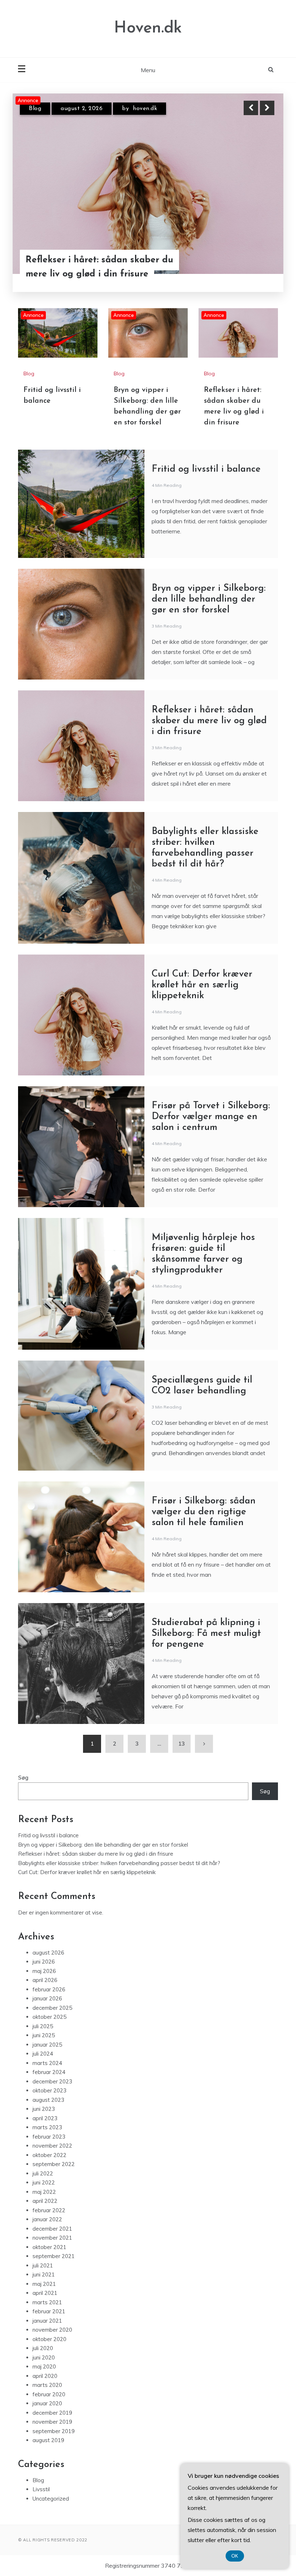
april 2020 (45, 2376)
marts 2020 (47, 2385)
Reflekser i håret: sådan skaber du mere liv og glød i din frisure (209, 721)
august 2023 (48, 2100)
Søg (23, 1778)
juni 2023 (44, 2109)
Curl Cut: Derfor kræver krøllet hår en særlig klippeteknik (202, 985)
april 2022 (45, 2201)
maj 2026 (44, 1971)
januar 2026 (47, 1998)
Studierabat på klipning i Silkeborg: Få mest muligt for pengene (206, 1634)
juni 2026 (44, 1962)
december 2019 (52, 2413)
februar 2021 (49, 2311)
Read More (254, 282)
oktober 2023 (49, 2090)
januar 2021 (47, 2321)
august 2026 (48, 1953)
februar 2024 (49, 2072)
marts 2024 (47, 2063)
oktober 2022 (49, 2155)
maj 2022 (44, 2192)
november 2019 (52, 2422)
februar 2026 (49, 1989)
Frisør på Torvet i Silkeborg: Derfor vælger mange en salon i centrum (211, 1117)
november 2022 (52, 2146)
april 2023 (45, 2118)
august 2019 (48, 2440)
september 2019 (54, 2431)
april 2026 (45, 1980)
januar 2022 (47, 2219)
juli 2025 (43, 2026)
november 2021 (52, 2238)
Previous (251, 108)
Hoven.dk (148, 28)
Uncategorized (51, 2499)
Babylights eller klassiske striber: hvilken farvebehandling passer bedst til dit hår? (119, 1863)
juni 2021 (44, 2274)
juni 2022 (44, 2182)
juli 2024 (43, 2054)
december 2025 (52, 2008)
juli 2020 (43, 2348)
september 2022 (54, 2164)
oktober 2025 (49, 2017)
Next (267, 108)
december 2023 (52, 2081)
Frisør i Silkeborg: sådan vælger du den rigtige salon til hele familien (204, 1512)
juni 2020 (44, 2357)
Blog (35, 114)
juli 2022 (43, 2173)
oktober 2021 (49, 2247)
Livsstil (41, 2489)
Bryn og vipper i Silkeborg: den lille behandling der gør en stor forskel (209, 599)
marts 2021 (47, 2302)
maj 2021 (44, 2284)
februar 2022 (49, 2210)
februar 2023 (49, 2137)
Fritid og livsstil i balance (80, 281)
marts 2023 (47, 2127)
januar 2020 (47, 2403)
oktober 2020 (49, 2339)
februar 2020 (49, 2394)
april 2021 (45, 2293)
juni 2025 (44, 2035)
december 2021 (52, 2229)
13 (182, 1744)
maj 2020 (44, 2367)
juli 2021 (43, 2265)
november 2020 (52, 2330)
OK (235, 2556)
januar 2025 (47, 2045)
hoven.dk (149, 114)
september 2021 (54, 2256)
